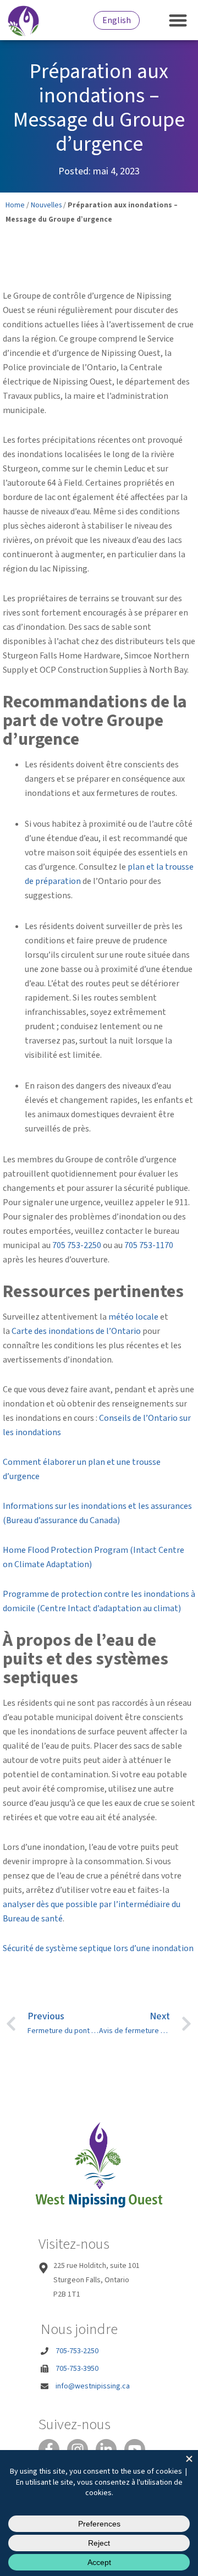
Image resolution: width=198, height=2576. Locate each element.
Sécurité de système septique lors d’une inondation (98, 1948)
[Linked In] (106, 2449)
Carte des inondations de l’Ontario (76, 1331)
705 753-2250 (77, 1245)
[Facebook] (49, 2449)
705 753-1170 (149, 1245)
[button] (178, 20)
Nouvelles (46, 205)
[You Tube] (135, 2449)
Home (15, 205)
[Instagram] (78, 2449)
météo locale (133, 1317)
